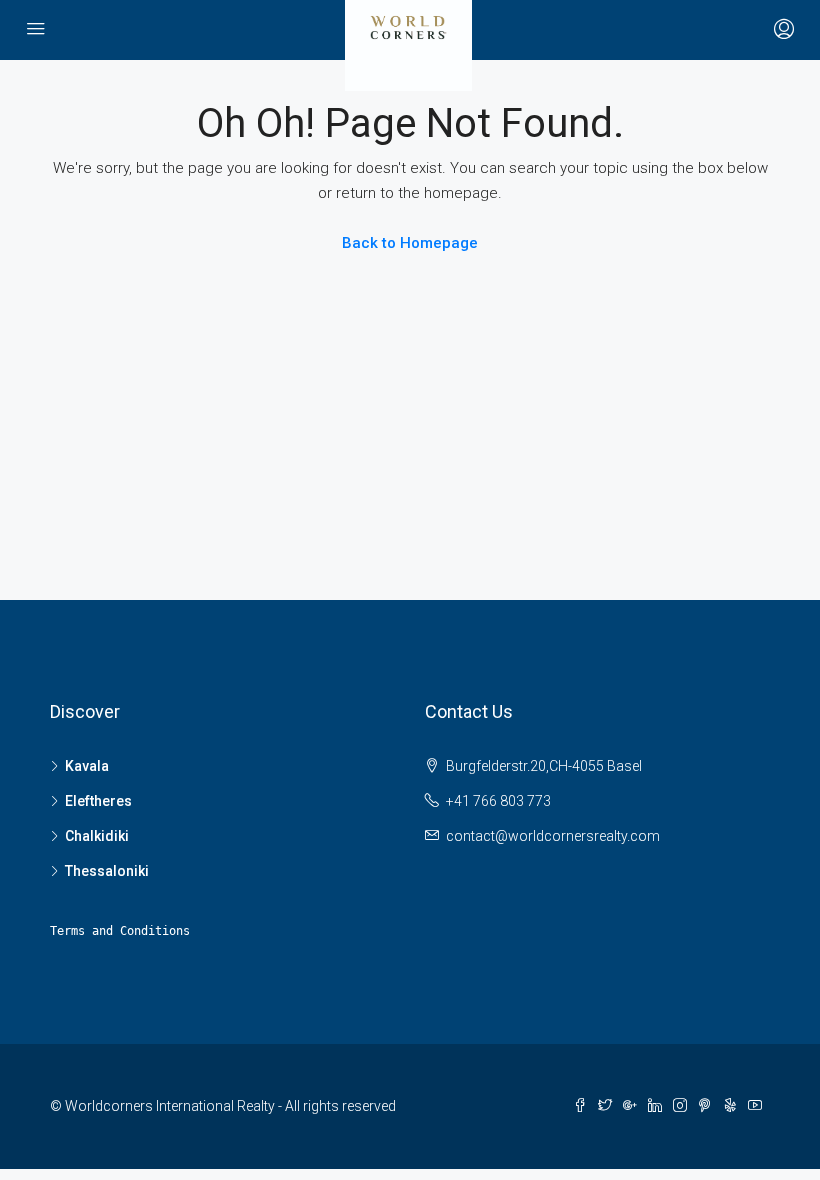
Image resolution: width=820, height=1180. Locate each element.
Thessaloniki (107, 871)
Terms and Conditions (120, 931)
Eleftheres (98, 801)
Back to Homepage (410, 243)
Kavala (87, 766)
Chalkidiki (97, 836)
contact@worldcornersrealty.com (553, 836)
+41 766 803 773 (498, 801)
